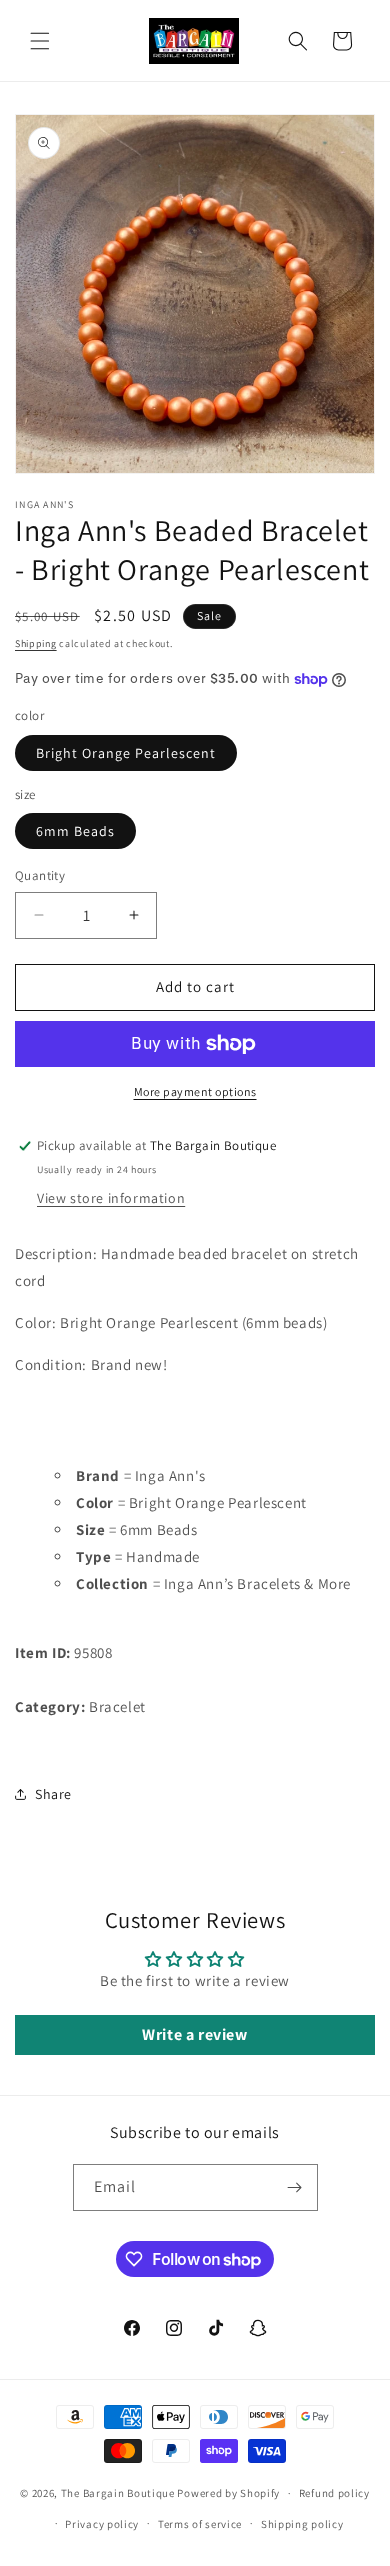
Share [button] (53, 1794)
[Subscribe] (295, 2187)
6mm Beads (75, 831)
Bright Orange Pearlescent (126, 753)
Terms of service (200, 2524)
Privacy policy (102, 2524)
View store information (111, 1198)
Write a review (194, 2034)
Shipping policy (302, 2524)
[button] (40, 41)
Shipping (36, 643)
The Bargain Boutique (119, 2493)
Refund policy (334, 2493)
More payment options (195, 1091)
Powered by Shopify (228, 2493)
